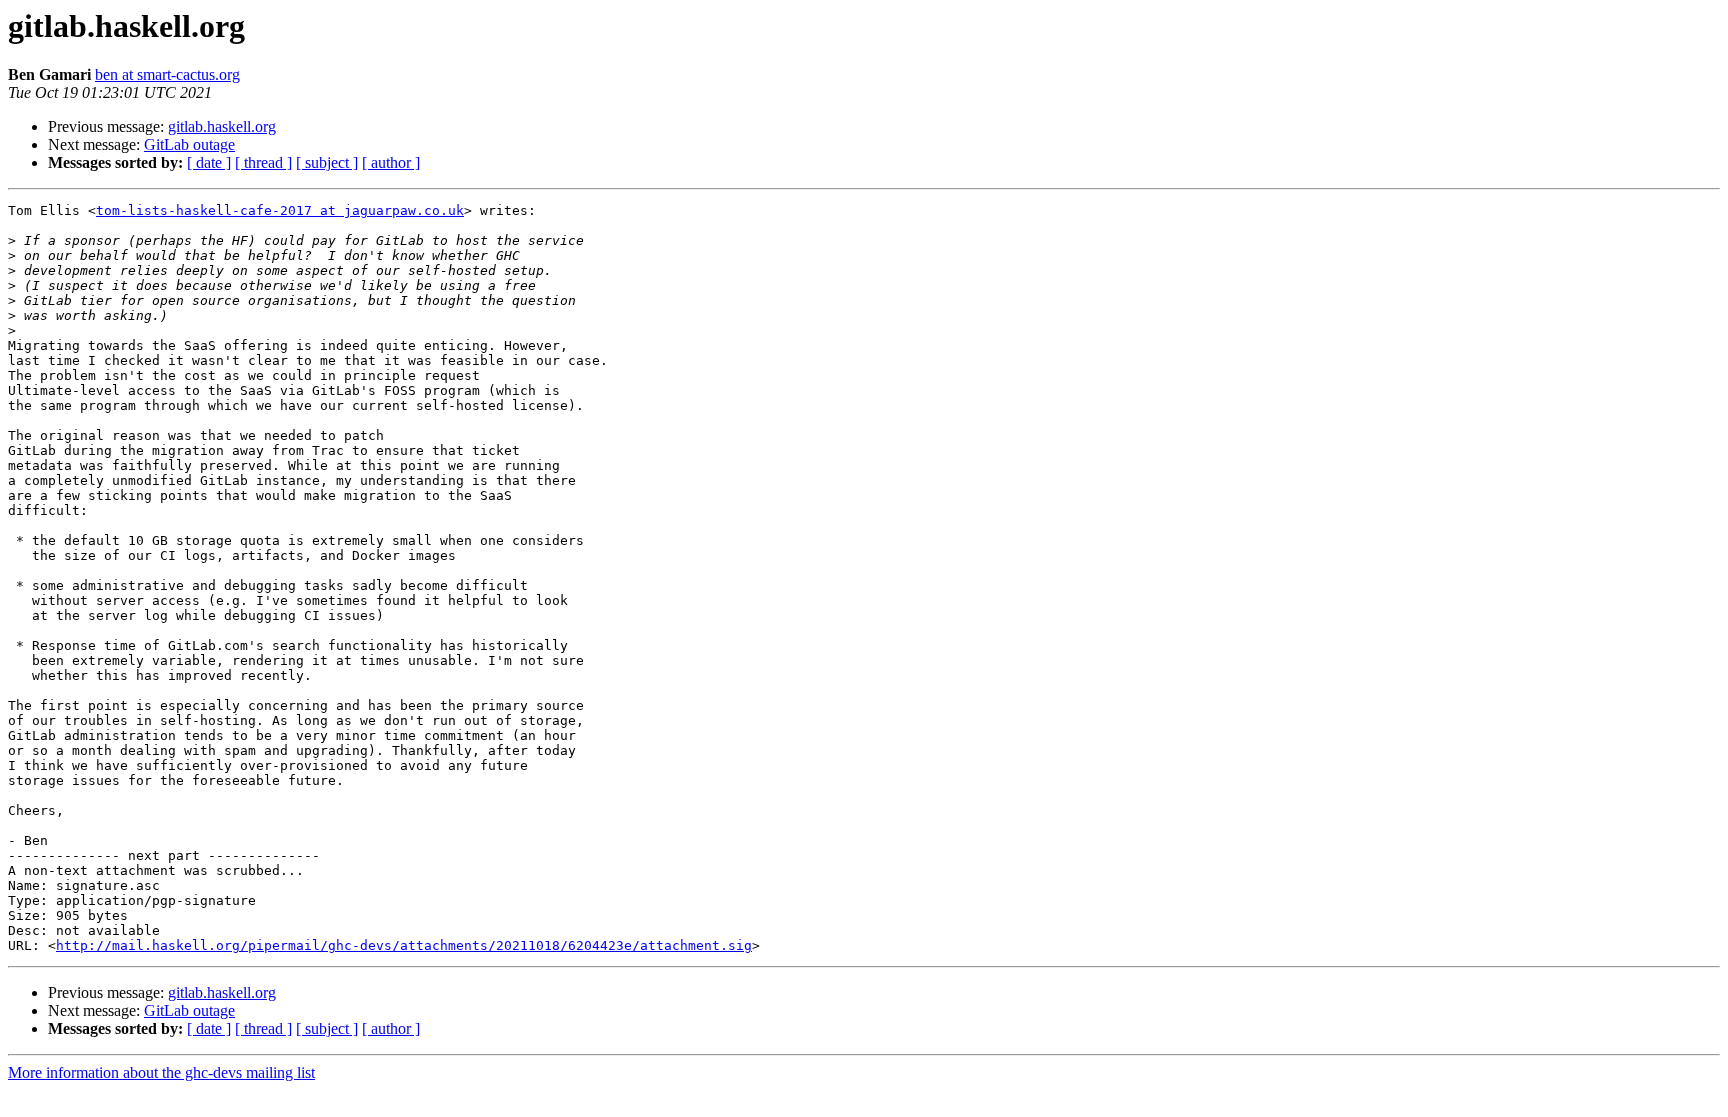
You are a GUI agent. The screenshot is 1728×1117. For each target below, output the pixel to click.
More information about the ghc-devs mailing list (161, 1072)
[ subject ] (327, 162)
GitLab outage (189, 144)
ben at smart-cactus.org (167, 74)
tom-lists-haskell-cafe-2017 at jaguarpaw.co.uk (280, 210)
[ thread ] (263, 162)
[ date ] (209, 162)
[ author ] (391, 162)
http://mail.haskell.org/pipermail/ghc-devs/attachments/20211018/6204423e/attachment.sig (404, 945)
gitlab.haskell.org (222, 126)
